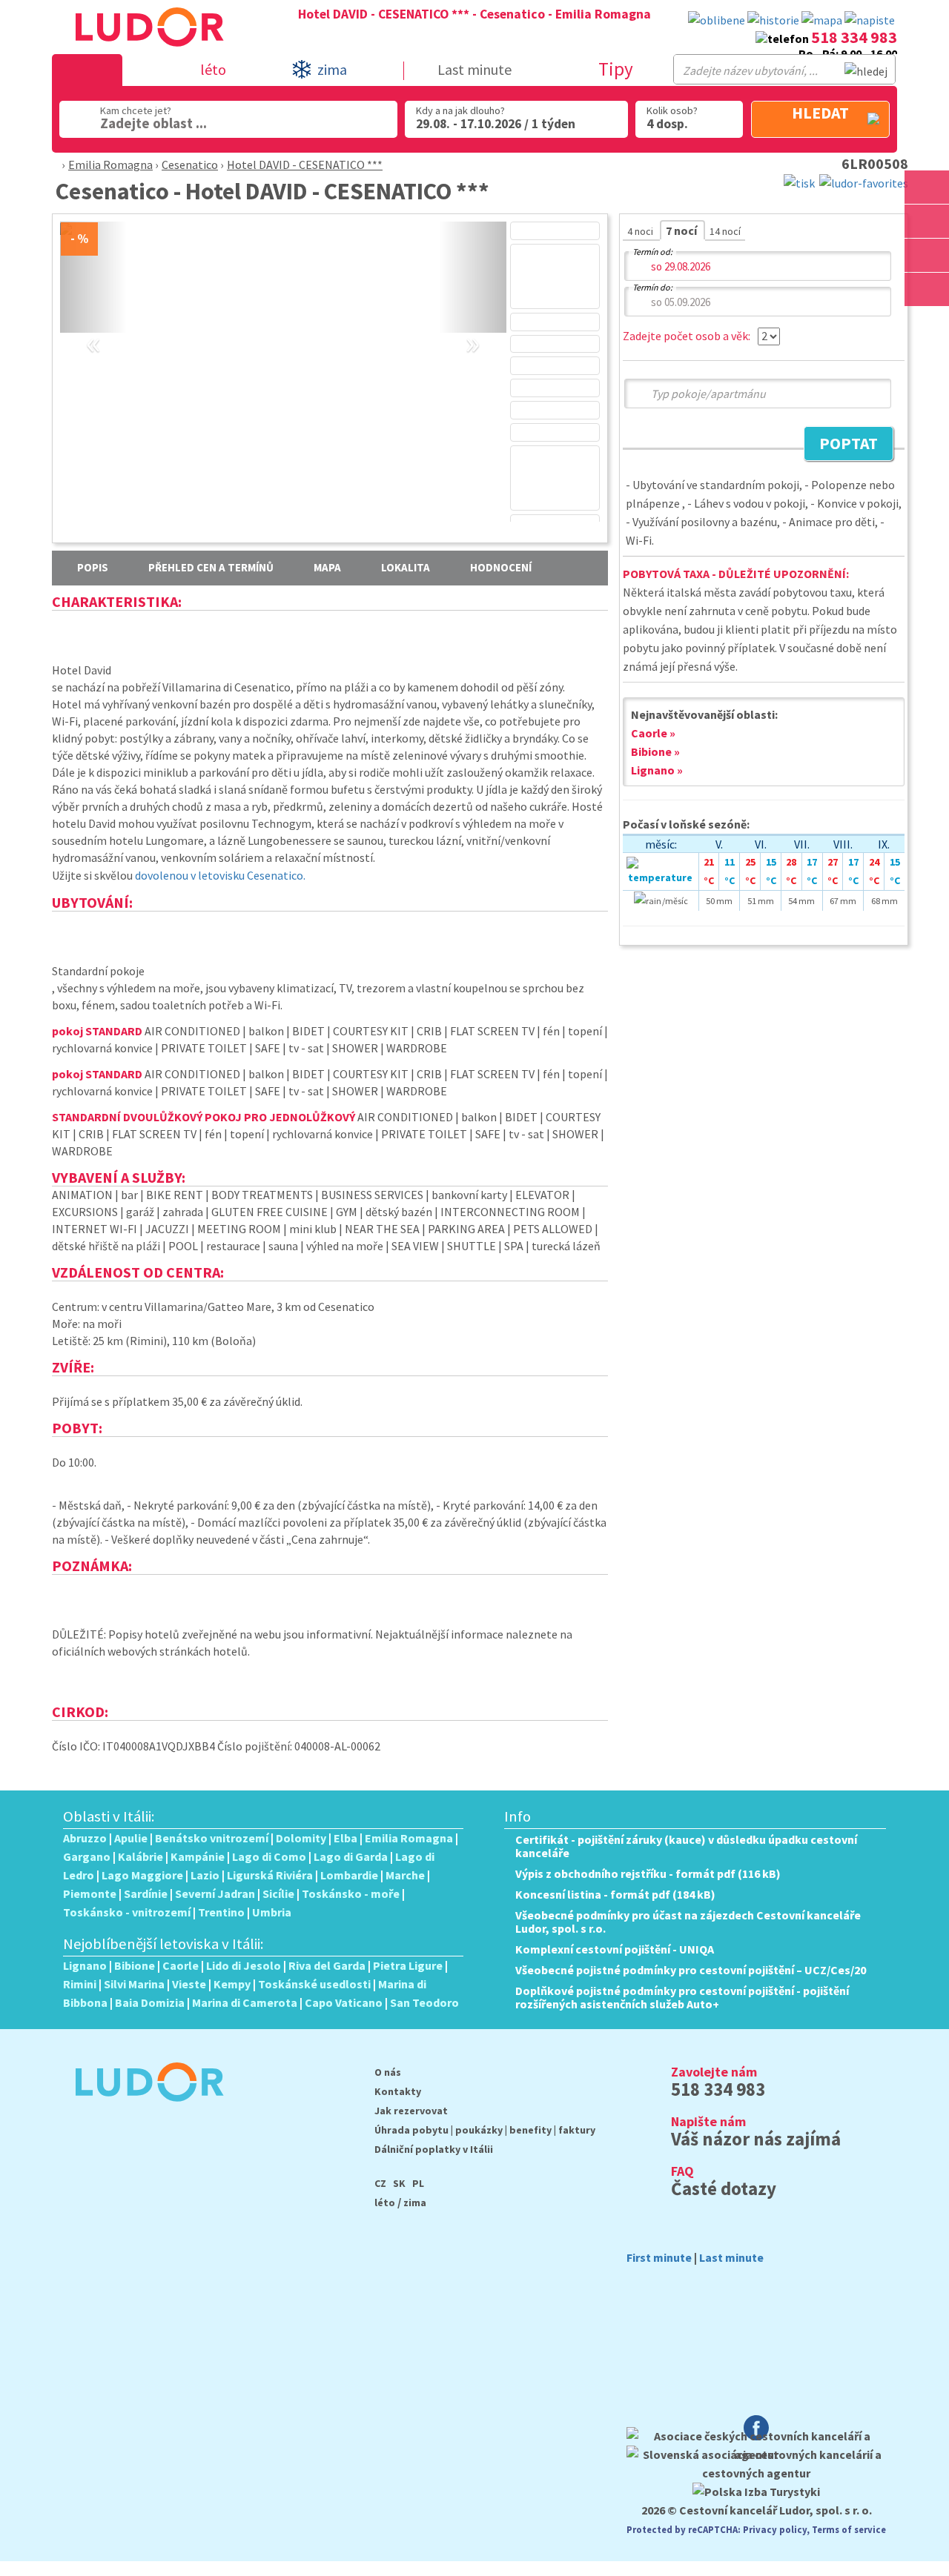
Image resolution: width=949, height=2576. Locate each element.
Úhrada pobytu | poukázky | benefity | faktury (485, 2130)
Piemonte (90, 1893)
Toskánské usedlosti (314, 1984)
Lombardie (349, 1875)
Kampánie (198, 1856)
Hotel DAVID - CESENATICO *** (305, 165)
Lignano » (657, 770)
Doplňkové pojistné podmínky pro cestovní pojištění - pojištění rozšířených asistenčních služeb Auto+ (682, 1997)
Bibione (135, 1965)
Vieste (189, 1984)
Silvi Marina (134, 1984)
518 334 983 (854, 37)
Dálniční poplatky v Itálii (434, 2149)
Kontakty (398, 2091)
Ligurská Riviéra (270, 1875)
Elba (345, 1838)
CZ (380, 2183)
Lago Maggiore (142, 1875)
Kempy (232, 1984)
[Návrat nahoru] (928, 323)
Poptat (841, 445)
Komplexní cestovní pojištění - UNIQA (615, 1949)
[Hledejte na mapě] (927, 221)
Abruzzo (85, 1838)
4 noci (641, 231)
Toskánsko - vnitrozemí (127, 1912)
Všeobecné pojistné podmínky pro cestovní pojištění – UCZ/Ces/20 (691, 1970)
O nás (388, 2072)
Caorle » (653, 733)
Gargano (87, 1856)
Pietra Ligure (408, 1965)
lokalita (406, 567)
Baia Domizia (150, 2002)
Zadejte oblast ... (153, 123)
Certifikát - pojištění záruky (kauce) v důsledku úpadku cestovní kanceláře (686, 1846)
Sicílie (278, 1893)
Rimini (80, 1984)
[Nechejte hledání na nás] (870, 20)
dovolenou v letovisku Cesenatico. (220, 875)
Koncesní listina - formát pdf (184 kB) (615, 1894)
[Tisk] (799, 182)
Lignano (85, 1965)
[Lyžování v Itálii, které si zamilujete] (927, 255)
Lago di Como (269, 1856)
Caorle (181, 1965)
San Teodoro (424, 2002)
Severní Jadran (215, 1893)
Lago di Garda (351, 1856)
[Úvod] (54, 165)
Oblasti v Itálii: (109, 1816)
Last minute (474, 69)
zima (415, 2202)
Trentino (221, 1912)
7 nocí (682, 230)
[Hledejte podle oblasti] (927, 187)
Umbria (272, 1912)
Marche (405, 1875)
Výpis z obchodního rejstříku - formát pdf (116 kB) (648, 1873)
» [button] (473, 326)
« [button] (93, 326)
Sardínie (146, 1893)
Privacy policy (775, 2529)
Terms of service (849, 2529)
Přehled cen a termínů (211, 567)
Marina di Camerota (245, 2002)
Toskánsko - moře (351, 1893)
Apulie (131, 1838)
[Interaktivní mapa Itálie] (822, 20)
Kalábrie (140, 1856)
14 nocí (725, 231)
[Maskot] (927, 289)
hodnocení (501, 567)
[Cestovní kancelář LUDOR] (143, 2111)
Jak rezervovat (411, 2111)
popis (93, 567)
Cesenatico (190, 165)
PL (418, 2183)
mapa (327, 567)
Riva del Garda (327, 1965)
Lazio (205, 1875)
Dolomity (301, 1838)
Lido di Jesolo (244, 1965)
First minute (659, 2257)
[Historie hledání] (773, 20)
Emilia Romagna (110, 165)
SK (399, 2183)
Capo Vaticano (344, 2002)
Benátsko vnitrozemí (212, 1838)
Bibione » (655, 751)
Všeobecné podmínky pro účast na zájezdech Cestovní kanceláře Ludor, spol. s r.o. (688, 1922)
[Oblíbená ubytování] (717, 20)
